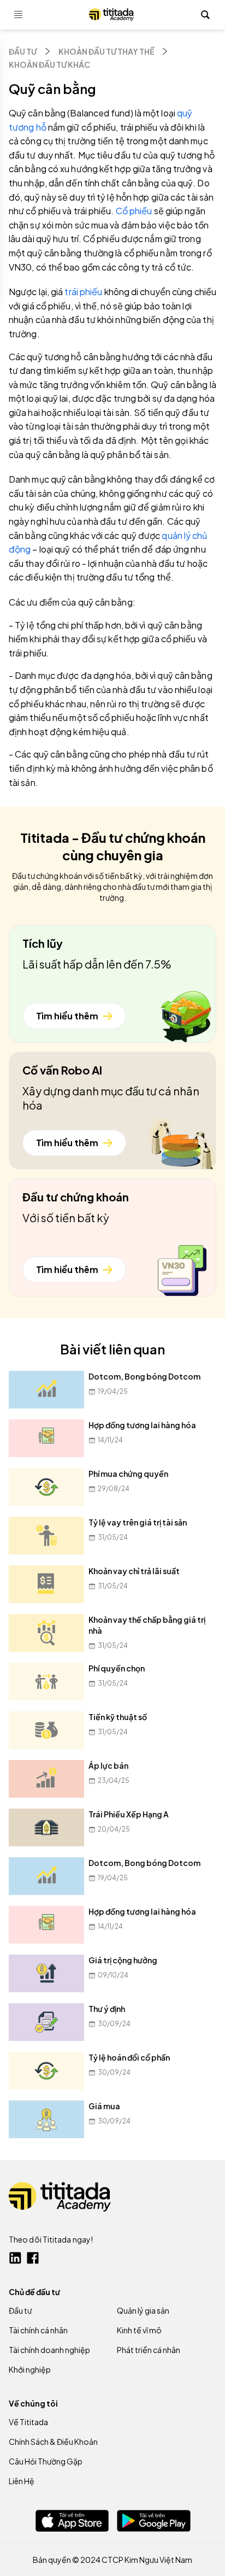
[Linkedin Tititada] (15, 2258)
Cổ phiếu (134, 211)
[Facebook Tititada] (33, 2258)
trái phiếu (83, 292)
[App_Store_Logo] (72, 2521)
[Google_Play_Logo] (154, 2521)
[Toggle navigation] (19, 15)
